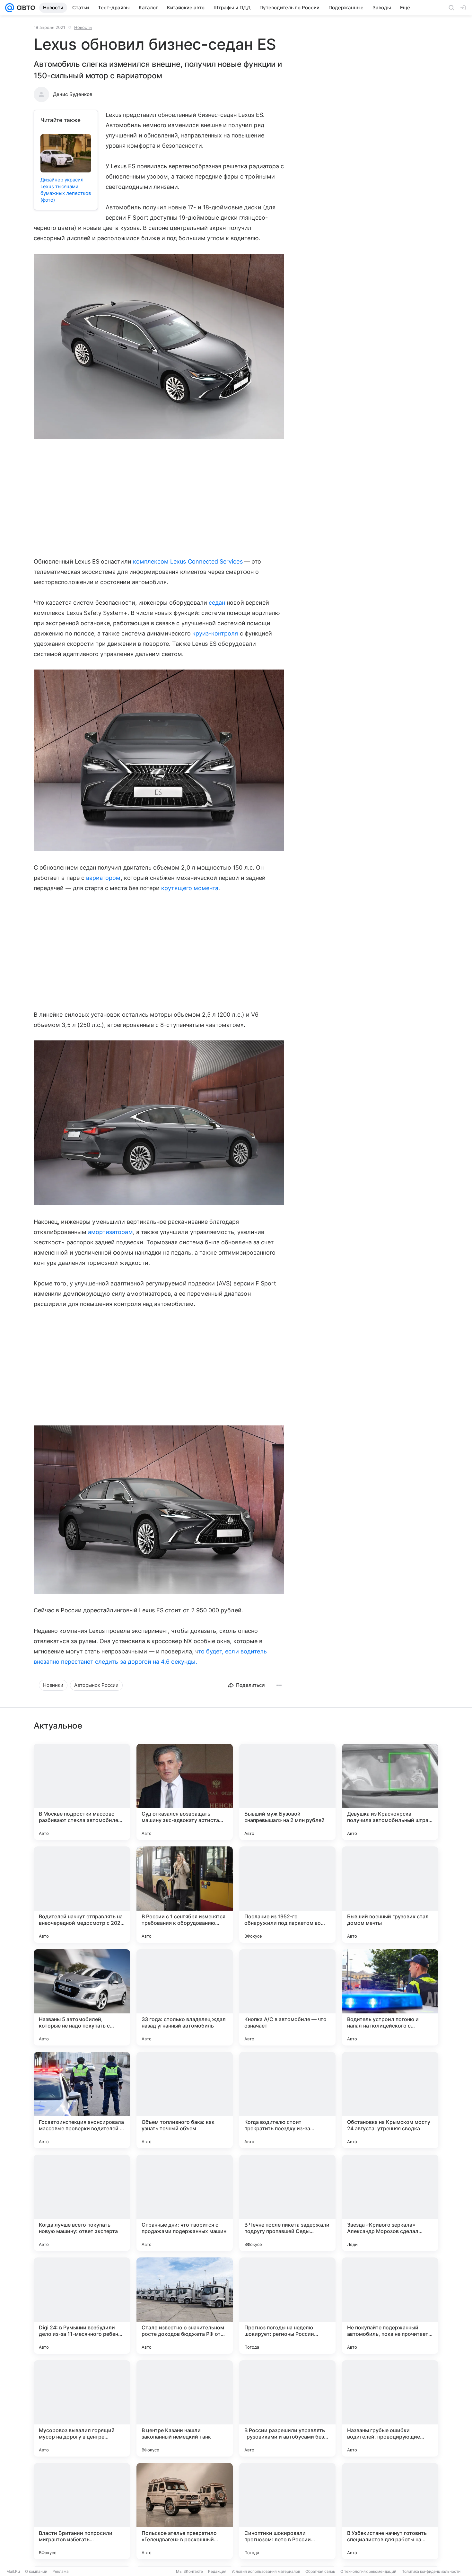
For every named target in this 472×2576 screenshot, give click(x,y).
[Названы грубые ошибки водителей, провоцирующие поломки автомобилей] (390, 2408)
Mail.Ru (13, 2571)
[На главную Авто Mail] (25, 8)
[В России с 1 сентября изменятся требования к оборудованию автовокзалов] (185, 1895)
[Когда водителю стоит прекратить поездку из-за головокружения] (287, 2100)
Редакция (217, 2571)
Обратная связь (320, 2571)
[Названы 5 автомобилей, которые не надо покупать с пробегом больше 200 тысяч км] (82, 1997)
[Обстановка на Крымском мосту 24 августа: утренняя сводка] (390, 2100)
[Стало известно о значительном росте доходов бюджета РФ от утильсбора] (185, 2306)
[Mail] (10, 8)
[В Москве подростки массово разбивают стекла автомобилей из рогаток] (82, 1792)
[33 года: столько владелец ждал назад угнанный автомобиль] (185, 1997)
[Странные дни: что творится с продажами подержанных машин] (185, 2203)
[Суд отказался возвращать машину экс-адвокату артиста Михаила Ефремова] (185, 1792)
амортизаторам (110, 1232)
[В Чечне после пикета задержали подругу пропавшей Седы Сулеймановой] (287, 2203)
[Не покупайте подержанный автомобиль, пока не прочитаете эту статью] (390, 2306)
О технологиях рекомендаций (368, 2571)
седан (217, 603)
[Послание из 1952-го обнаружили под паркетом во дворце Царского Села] (287, 1895)
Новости (83, 27)
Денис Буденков (73, 94)
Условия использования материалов (266, 2571)
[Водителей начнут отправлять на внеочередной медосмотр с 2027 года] (82, 1895)
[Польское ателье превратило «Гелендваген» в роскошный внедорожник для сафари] (185, 2511)
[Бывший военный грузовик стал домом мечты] (390, 1895)
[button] (159, 347)
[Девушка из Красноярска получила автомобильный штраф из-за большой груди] (390, 1792)
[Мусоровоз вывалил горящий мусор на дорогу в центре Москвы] (82, 2408)
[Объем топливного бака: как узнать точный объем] (185, 2100)
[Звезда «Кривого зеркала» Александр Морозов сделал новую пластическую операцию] (390, 2203)
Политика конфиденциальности (431, 2571)
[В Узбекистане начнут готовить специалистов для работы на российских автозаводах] (390, 2511)
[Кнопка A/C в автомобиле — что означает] (287, 1997)
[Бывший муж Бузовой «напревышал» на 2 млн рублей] (287, 1792)
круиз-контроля (215, 633)
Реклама (61, 2571)
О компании (36, 2571)
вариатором (103, 878)
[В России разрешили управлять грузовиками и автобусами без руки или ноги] (287, 2408)
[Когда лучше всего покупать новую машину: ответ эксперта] (82, 2203)
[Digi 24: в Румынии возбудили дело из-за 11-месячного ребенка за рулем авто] (82, 2306)
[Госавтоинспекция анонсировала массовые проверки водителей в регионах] (82, 2100)
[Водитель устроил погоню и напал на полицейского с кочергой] (390, 1997)
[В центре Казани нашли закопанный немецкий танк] (185, 2408)
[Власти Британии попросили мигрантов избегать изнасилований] (82, 2511)
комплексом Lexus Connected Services (188, 561)
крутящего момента (190, 888)
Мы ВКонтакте (189, 2571)
